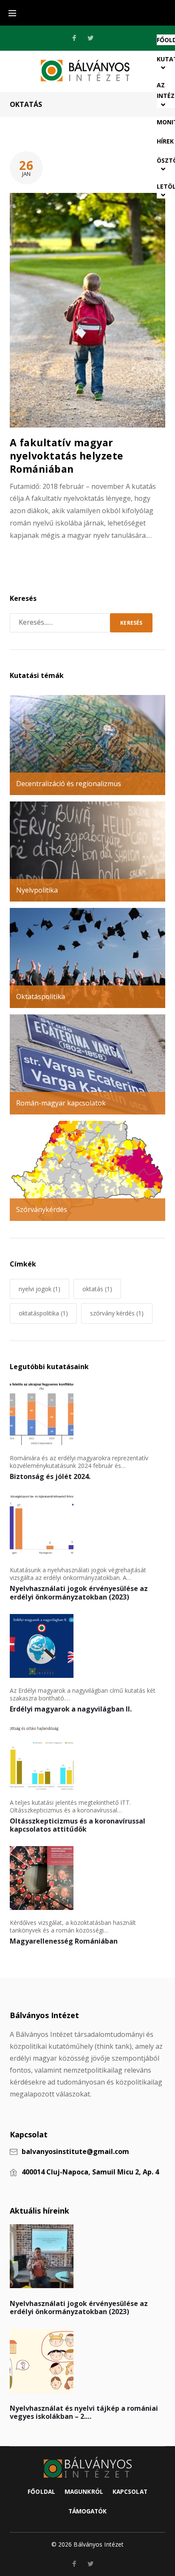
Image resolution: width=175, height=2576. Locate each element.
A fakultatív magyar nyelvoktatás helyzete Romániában (67, 456)
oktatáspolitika (43, 1313)
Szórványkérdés (42, 1209)
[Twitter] (90, 38)
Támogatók (88, 2511)
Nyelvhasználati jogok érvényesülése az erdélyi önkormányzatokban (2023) (79, 1592)
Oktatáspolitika (41, 997)
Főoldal (41, 2491)
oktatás (97, 1289)
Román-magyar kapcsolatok (61, 1103)
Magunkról (84, 2491)
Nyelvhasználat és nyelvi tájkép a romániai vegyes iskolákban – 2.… (84, 2412)
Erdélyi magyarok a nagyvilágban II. (71, 1709)
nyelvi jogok (40, 1289)
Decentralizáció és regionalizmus (69, 784)
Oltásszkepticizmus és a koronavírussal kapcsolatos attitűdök (78, 1825)
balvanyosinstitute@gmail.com (75, 2152)
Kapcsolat (130, 2491)
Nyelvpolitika (37, 890)
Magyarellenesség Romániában (64, 1941)
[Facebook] (74, 38)
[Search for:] (60, 623)
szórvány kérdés (117, 1313)
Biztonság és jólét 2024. (50, 1476)
